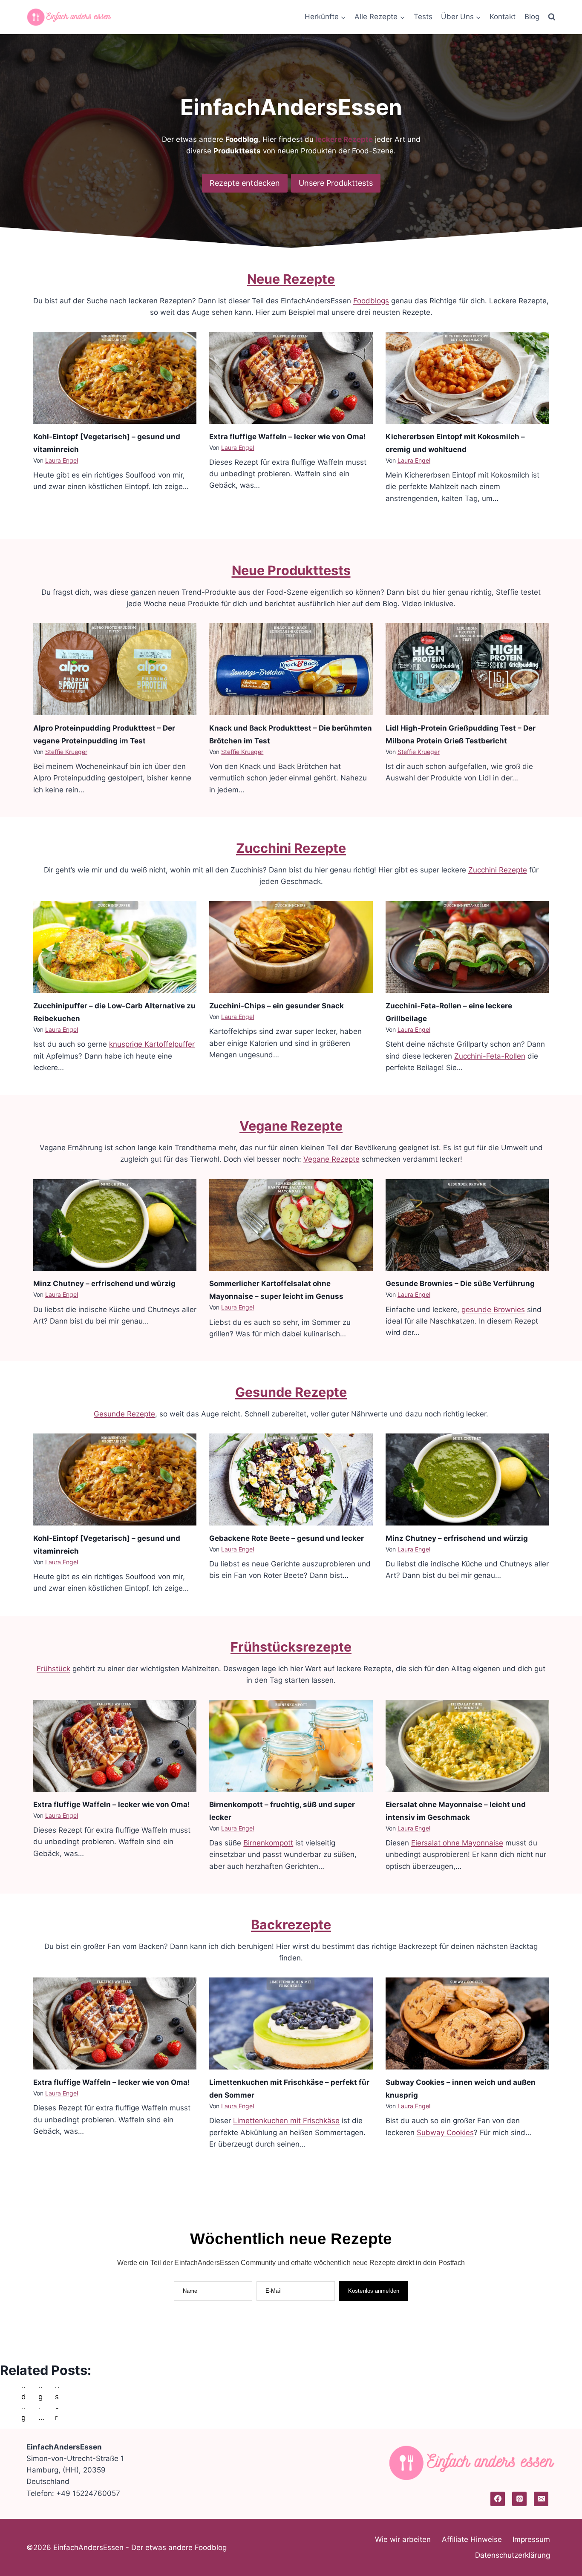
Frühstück (53, 1669)
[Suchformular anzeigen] (552, 17)
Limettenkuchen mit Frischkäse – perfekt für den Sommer (289, 2089)
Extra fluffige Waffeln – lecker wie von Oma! (288, 437)
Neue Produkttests (291, 570)
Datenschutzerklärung (513, 2555)
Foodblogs (371, 301)
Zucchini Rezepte (291, 848)
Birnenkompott (268, 1843)
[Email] (541, 2499)
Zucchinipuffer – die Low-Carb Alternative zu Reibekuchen (114, 1012)
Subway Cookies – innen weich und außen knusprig (461, 2089)
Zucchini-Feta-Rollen (490, 1056)
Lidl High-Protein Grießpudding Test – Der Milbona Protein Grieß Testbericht (461, 734)
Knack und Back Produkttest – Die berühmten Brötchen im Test (291, 734)
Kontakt (503, 17)
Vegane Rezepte (291, 1126)
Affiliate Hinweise (472, 2539)
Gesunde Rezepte (291, 1392)
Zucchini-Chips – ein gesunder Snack (277, 1006)
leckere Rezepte (344, 139)
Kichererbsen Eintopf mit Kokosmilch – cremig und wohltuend (455, 443)
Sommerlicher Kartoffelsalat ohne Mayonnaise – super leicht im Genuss (276, 1290)
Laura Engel (62, 460)
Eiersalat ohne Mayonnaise (457, 1843)
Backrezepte (291, 1924)
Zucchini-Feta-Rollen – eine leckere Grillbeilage (449, 1012)
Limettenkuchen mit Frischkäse (286, 2121)
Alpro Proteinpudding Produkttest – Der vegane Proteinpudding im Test (104, 734)
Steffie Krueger (66, 752)
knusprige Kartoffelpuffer (152, 1044)
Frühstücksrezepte (291, 1647)
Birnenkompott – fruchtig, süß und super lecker (282, 1811)
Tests (423, 17)
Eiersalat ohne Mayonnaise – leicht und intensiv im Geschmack (456, 1811)
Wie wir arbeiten (403, 2539)
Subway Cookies (445, 2133)
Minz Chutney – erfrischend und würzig (104, 1284)
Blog (532, 17)
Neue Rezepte (291, 279)
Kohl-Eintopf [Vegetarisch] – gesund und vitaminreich (107, 443)
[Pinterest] (519, 2499)
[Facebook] (498, 2499)
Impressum (531, 2539)
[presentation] (115, 378)
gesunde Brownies (493, 1310)
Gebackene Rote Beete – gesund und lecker (287, 1538)
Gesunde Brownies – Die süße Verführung (460, 1284)
